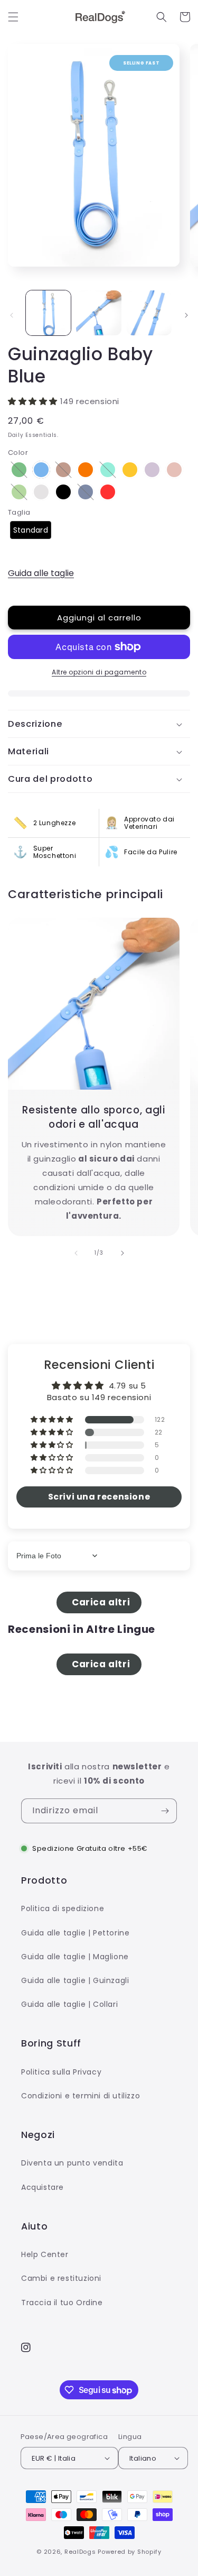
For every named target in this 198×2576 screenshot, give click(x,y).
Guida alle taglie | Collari (69, 2004)
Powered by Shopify (130, 2552)
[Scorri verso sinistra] (12, 315)
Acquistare (43, 2187)
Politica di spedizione (63, 1908)
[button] (13, 17)
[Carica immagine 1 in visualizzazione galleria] (48, 313)
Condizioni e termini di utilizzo (81, 2096)
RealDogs (80, 2552)
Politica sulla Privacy (61, 2072)
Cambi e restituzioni (61, 2278)
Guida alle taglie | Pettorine (75, 1933)
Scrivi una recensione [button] (99, 1497)
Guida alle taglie (41, 573)
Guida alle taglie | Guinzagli (75, 1980)
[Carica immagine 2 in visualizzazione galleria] (98, 313)
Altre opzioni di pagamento (99, 672)
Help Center (45, 2254)
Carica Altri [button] (99, 1602)
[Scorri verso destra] (186, 315)
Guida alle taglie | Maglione (75, 1957)
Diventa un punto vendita (72, 2163)
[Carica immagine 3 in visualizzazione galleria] (149, 313)
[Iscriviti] (165, 1811)
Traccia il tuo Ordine (62, 2303)
